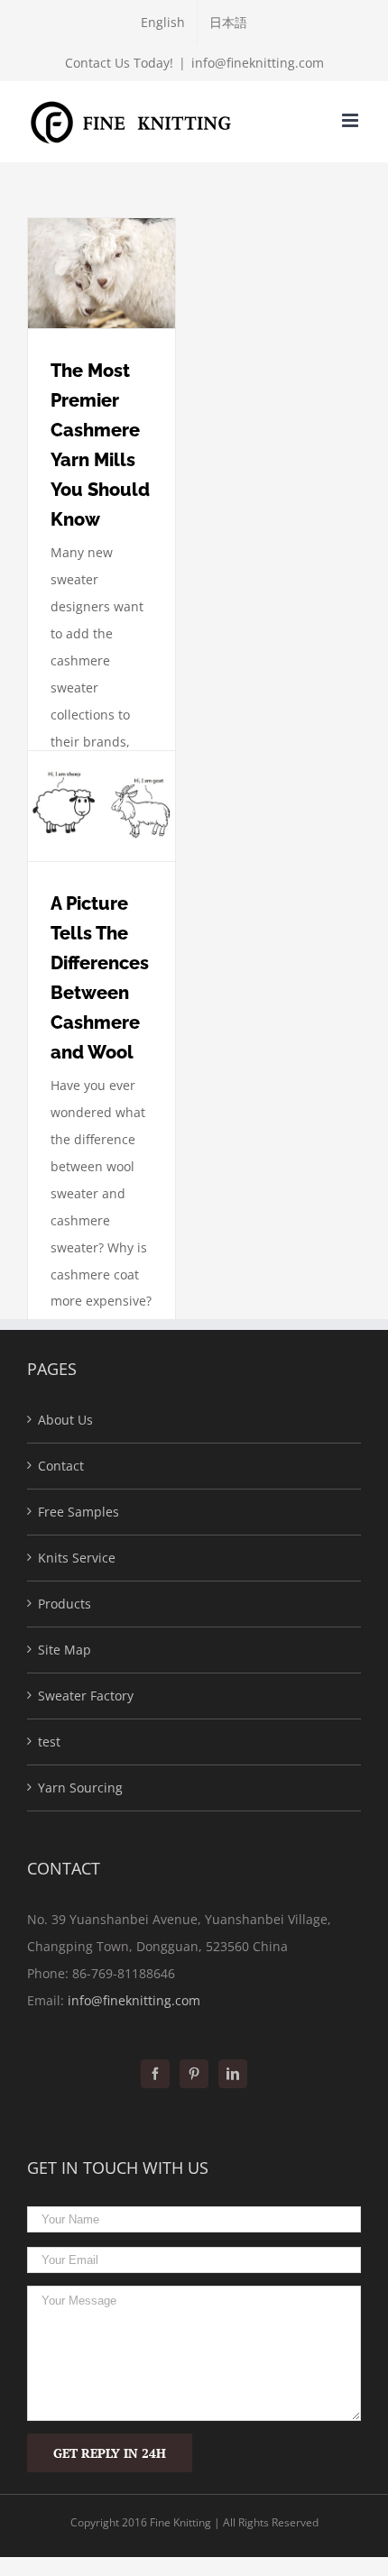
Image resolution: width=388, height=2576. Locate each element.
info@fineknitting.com (258, 63)
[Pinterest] (194, 2074)
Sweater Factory (86, 1696)
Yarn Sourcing (80, 1788)
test (49, 1742)
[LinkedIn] (233, 2074)
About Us (65, 1420)
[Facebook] (155, 2074)
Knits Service (77, 1558)
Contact (61, 1466)
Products (65, 1604)
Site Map (65, 1650)
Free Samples (79, 1512)
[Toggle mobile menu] (351, 120)
